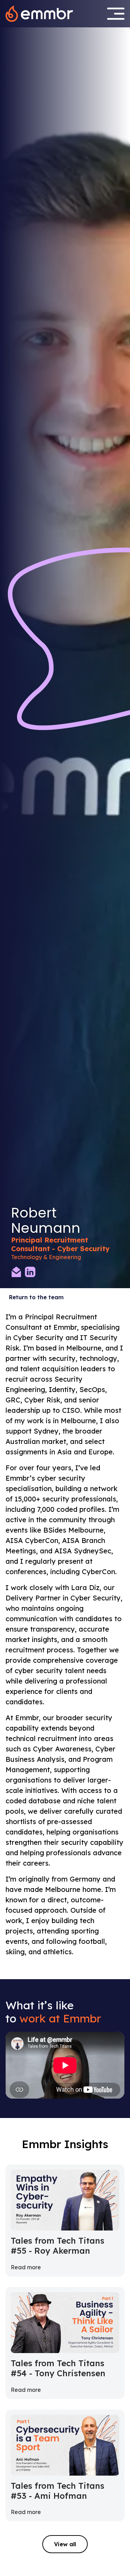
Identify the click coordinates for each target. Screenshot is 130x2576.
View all (65, 2544)
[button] (116, 14)
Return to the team (36, 1297)
